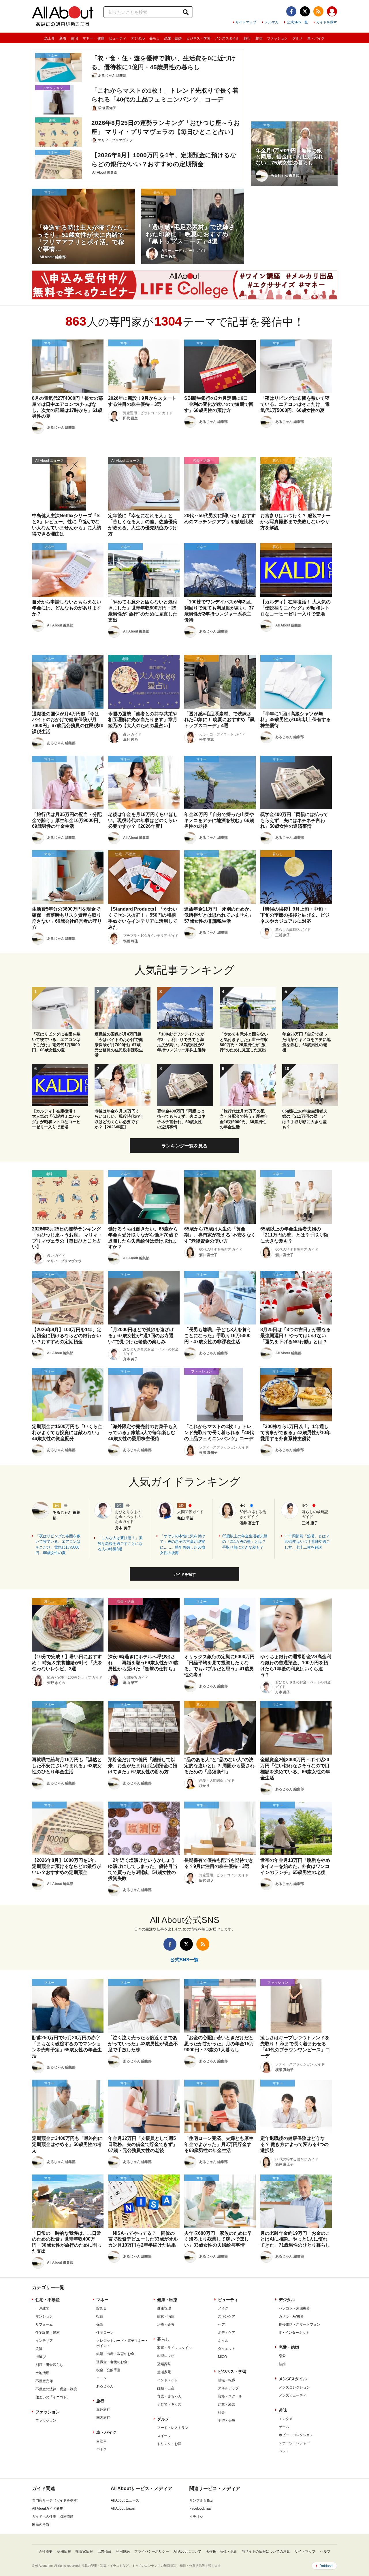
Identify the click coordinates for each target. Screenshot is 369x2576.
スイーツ (164, 2436)
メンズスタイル (227, 38)
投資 (100, 2316)
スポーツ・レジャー (294, 2443)
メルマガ (272, 22)
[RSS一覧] (318, 11)
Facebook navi (201, 2509)
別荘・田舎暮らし (49, 2365)
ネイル (223, 2341)
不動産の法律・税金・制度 (56, 2389)
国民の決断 (41, 2525)
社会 (221, 2412)
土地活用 (42, 2373)
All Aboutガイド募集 (48, 2509)
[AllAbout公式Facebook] (291, 11)
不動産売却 (44, 2381)
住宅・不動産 (48, 2300)
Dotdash (326, 2566)
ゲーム (284, 2427)
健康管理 (164, 2308)
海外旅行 (103, 2410)
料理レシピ (166, 2356)
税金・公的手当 (108, 2370)
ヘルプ (325, 2551)
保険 (100, 2324)
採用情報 (64, 2551)
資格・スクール (230, 2396)
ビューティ (118, 38)
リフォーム (44, 2324)
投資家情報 (84, 2551)
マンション (44, 2316)
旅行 (247, 38)
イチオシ (196, 2517)
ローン (101, 2378)
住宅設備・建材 (48, 2333)
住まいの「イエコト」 (53, 2397)
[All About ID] (332, 12)
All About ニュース (125, 2500)
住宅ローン (105, 2333)
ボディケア (227, 2333)
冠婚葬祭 (164, 2364)
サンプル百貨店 (202, 2500)
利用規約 (123, 2551)
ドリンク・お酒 (169, 2444)
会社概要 (46, 2551)
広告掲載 (104, 2551)
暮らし (155, 38)
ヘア (221, 2324)
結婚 (282, 2364)
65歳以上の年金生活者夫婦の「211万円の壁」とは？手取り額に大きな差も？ (245, 1542)
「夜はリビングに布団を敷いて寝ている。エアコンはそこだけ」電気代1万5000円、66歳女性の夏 (58, 1545)
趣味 (259, 38)
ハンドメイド (167, 2380)
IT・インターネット (294, 2333)
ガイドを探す (327, 22)
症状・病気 (166, 2316)
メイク (223, 2308)
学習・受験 (227, 2421)
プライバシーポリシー (152, 2551)
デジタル (138, 38)
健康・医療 (167, 2300)
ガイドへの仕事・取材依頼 (53, 2517)
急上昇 (50, 38)
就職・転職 (227, 2380)
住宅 (74, 38)
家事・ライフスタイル (174, 2348)
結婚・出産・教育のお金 (115, 2354)
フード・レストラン (173, 2428)
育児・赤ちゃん (169, 2396)
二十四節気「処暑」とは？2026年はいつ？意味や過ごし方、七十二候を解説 (307, 1542)
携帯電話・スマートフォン (300, 2324)
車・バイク (316, 38)
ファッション (277, 38)
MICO (222, 2357)
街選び (41, 2357)
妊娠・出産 (166, 2388)
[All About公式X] (305, 11)
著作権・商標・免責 (221, 2551)
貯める (101, 2308)
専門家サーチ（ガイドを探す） (56, 2500)
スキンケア (227, 2316)
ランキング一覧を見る (184, 1146)
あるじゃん (105, 2386)
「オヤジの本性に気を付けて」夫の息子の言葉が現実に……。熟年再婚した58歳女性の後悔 (183, 1545)
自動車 (101, 2441)
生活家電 (164, 2372)
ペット (284, 2451)
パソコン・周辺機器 (294, 2308)
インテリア (44, 2341)
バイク (101, 2449)
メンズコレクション (294, 2387)
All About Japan (123, 2509)
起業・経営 (227, 2404)
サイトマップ (246, 22)
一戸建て (42, 2308)
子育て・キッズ (169, 2404)
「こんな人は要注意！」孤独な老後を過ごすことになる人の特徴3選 (120, 1543)
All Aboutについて (187, 2551)
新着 (63, 38)
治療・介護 (166, 2324)
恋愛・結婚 (173, 38)
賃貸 (39, 2349)
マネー (88, 38)
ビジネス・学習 (198, 38)
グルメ (298, 38)
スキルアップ (228, 2388)
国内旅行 (103, 2418)
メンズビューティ (293, 2395)
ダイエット (227, 2349)
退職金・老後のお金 (112, 2362)
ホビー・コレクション (296, 2435)
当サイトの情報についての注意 (266, 2551)
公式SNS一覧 (297, 22)
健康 (101, 38)
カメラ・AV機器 (291, 2316)
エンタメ (286, 2419)
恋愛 (282, 2356)
